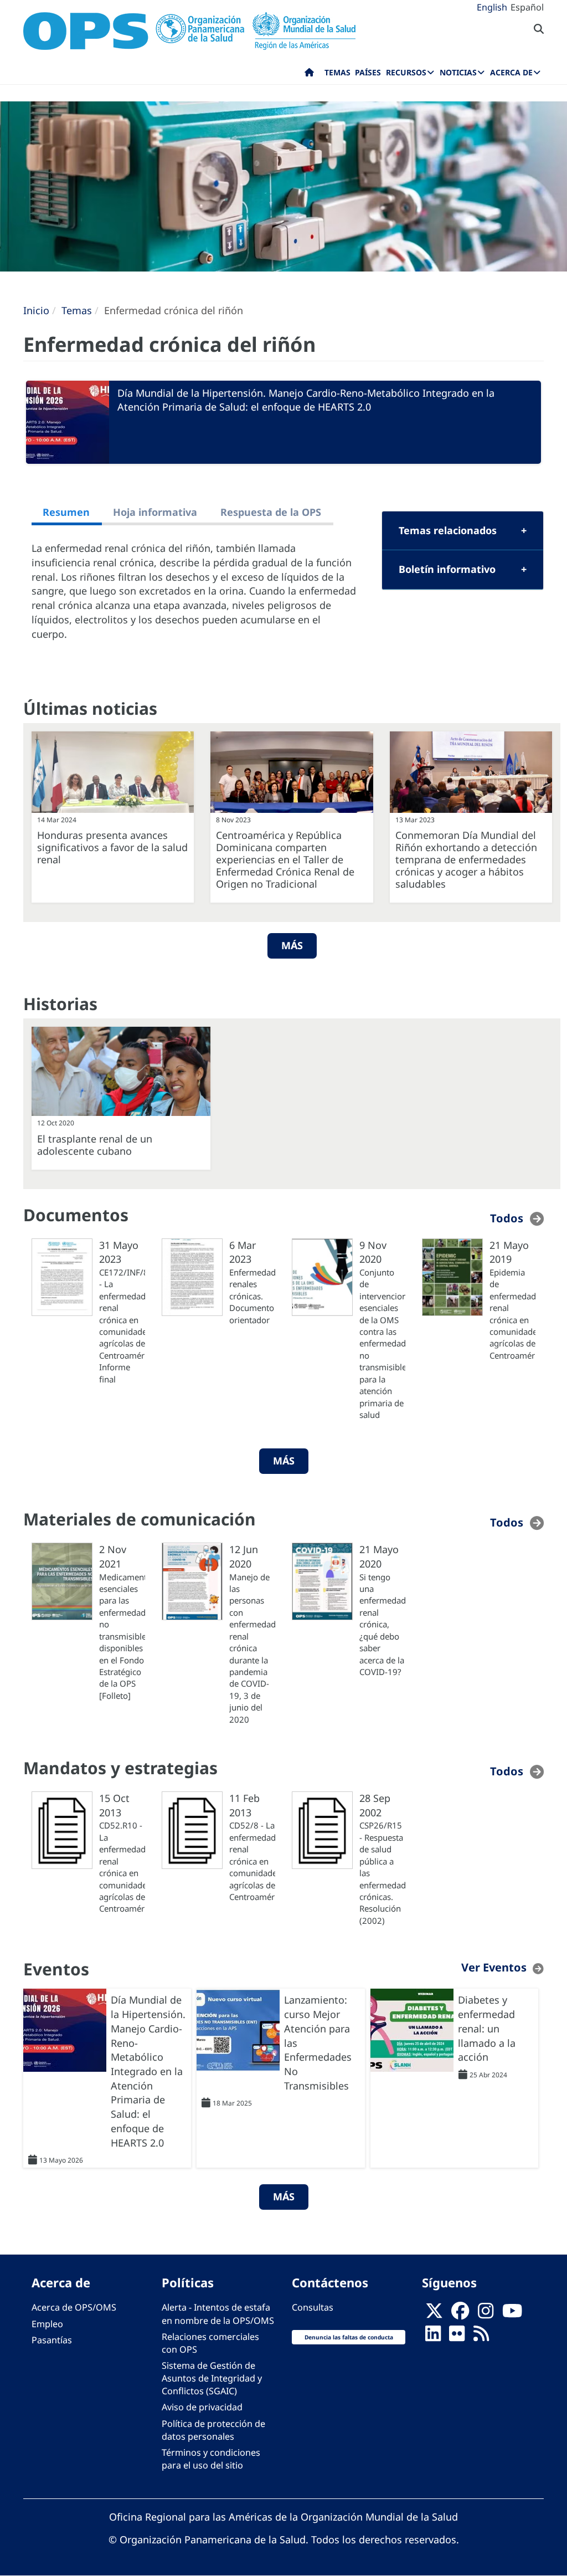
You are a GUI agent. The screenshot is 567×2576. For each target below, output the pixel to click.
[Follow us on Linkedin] (433, 2337)
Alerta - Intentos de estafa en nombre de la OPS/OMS (218, 2314)
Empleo (47, 2324)
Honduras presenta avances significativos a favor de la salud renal (112, 847)
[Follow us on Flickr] (457, 2337)
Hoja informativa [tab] (155, 512)
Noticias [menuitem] (458, 72)
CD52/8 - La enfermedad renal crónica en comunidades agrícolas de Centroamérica (252, 1861)
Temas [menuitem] (337, 72)
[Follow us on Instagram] (486, 2314)
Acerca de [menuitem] (511, 72)
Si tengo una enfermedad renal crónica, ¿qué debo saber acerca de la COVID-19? (382, 1624)
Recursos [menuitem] (406, 72)
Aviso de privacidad (202, 2407)
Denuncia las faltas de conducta (349, 2337)
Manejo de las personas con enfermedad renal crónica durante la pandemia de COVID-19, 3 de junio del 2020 (252, 1648)
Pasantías (52, 2340)
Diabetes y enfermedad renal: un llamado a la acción (487, 2028)
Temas (77, 310)
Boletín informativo (447, 569)
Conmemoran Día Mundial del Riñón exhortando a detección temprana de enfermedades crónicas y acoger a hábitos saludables (466, 859)
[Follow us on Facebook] (460, 2314)
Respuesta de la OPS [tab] (271, 512)
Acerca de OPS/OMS (74, 2307)
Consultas (313, 2307)
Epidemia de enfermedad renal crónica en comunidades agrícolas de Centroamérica (512, 1314)
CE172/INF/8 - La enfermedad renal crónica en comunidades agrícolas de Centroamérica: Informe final (122, 1326)
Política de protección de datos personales (213, 2430)
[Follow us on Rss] (481, 2337)
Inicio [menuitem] (309, 75)
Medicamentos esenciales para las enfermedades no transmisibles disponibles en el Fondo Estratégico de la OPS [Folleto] (122, 1636)
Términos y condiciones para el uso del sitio (211, 2459)
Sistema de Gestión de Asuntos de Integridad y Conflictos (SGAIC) (212, 2378)
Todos (507, 1218)
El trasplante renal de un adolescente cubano (95, 1145)
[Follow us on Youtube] (512, 2314)
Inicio (36, 310)
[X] (434, 2314)
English (492, 7)
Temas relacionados (448, 530)
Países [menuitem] (368, 72)
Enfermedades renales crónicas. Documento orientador (252, 1296)
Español (527, 7)
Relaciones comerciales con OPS (210, 2343)
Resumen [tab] (66, 512)
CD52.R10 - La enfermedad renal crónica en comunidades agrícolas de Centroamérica (122, 1867)
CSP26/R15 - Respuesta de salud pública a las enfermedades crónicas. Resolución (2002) (382, 1873)
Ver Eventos (494, 1967)
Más (292, 945)
